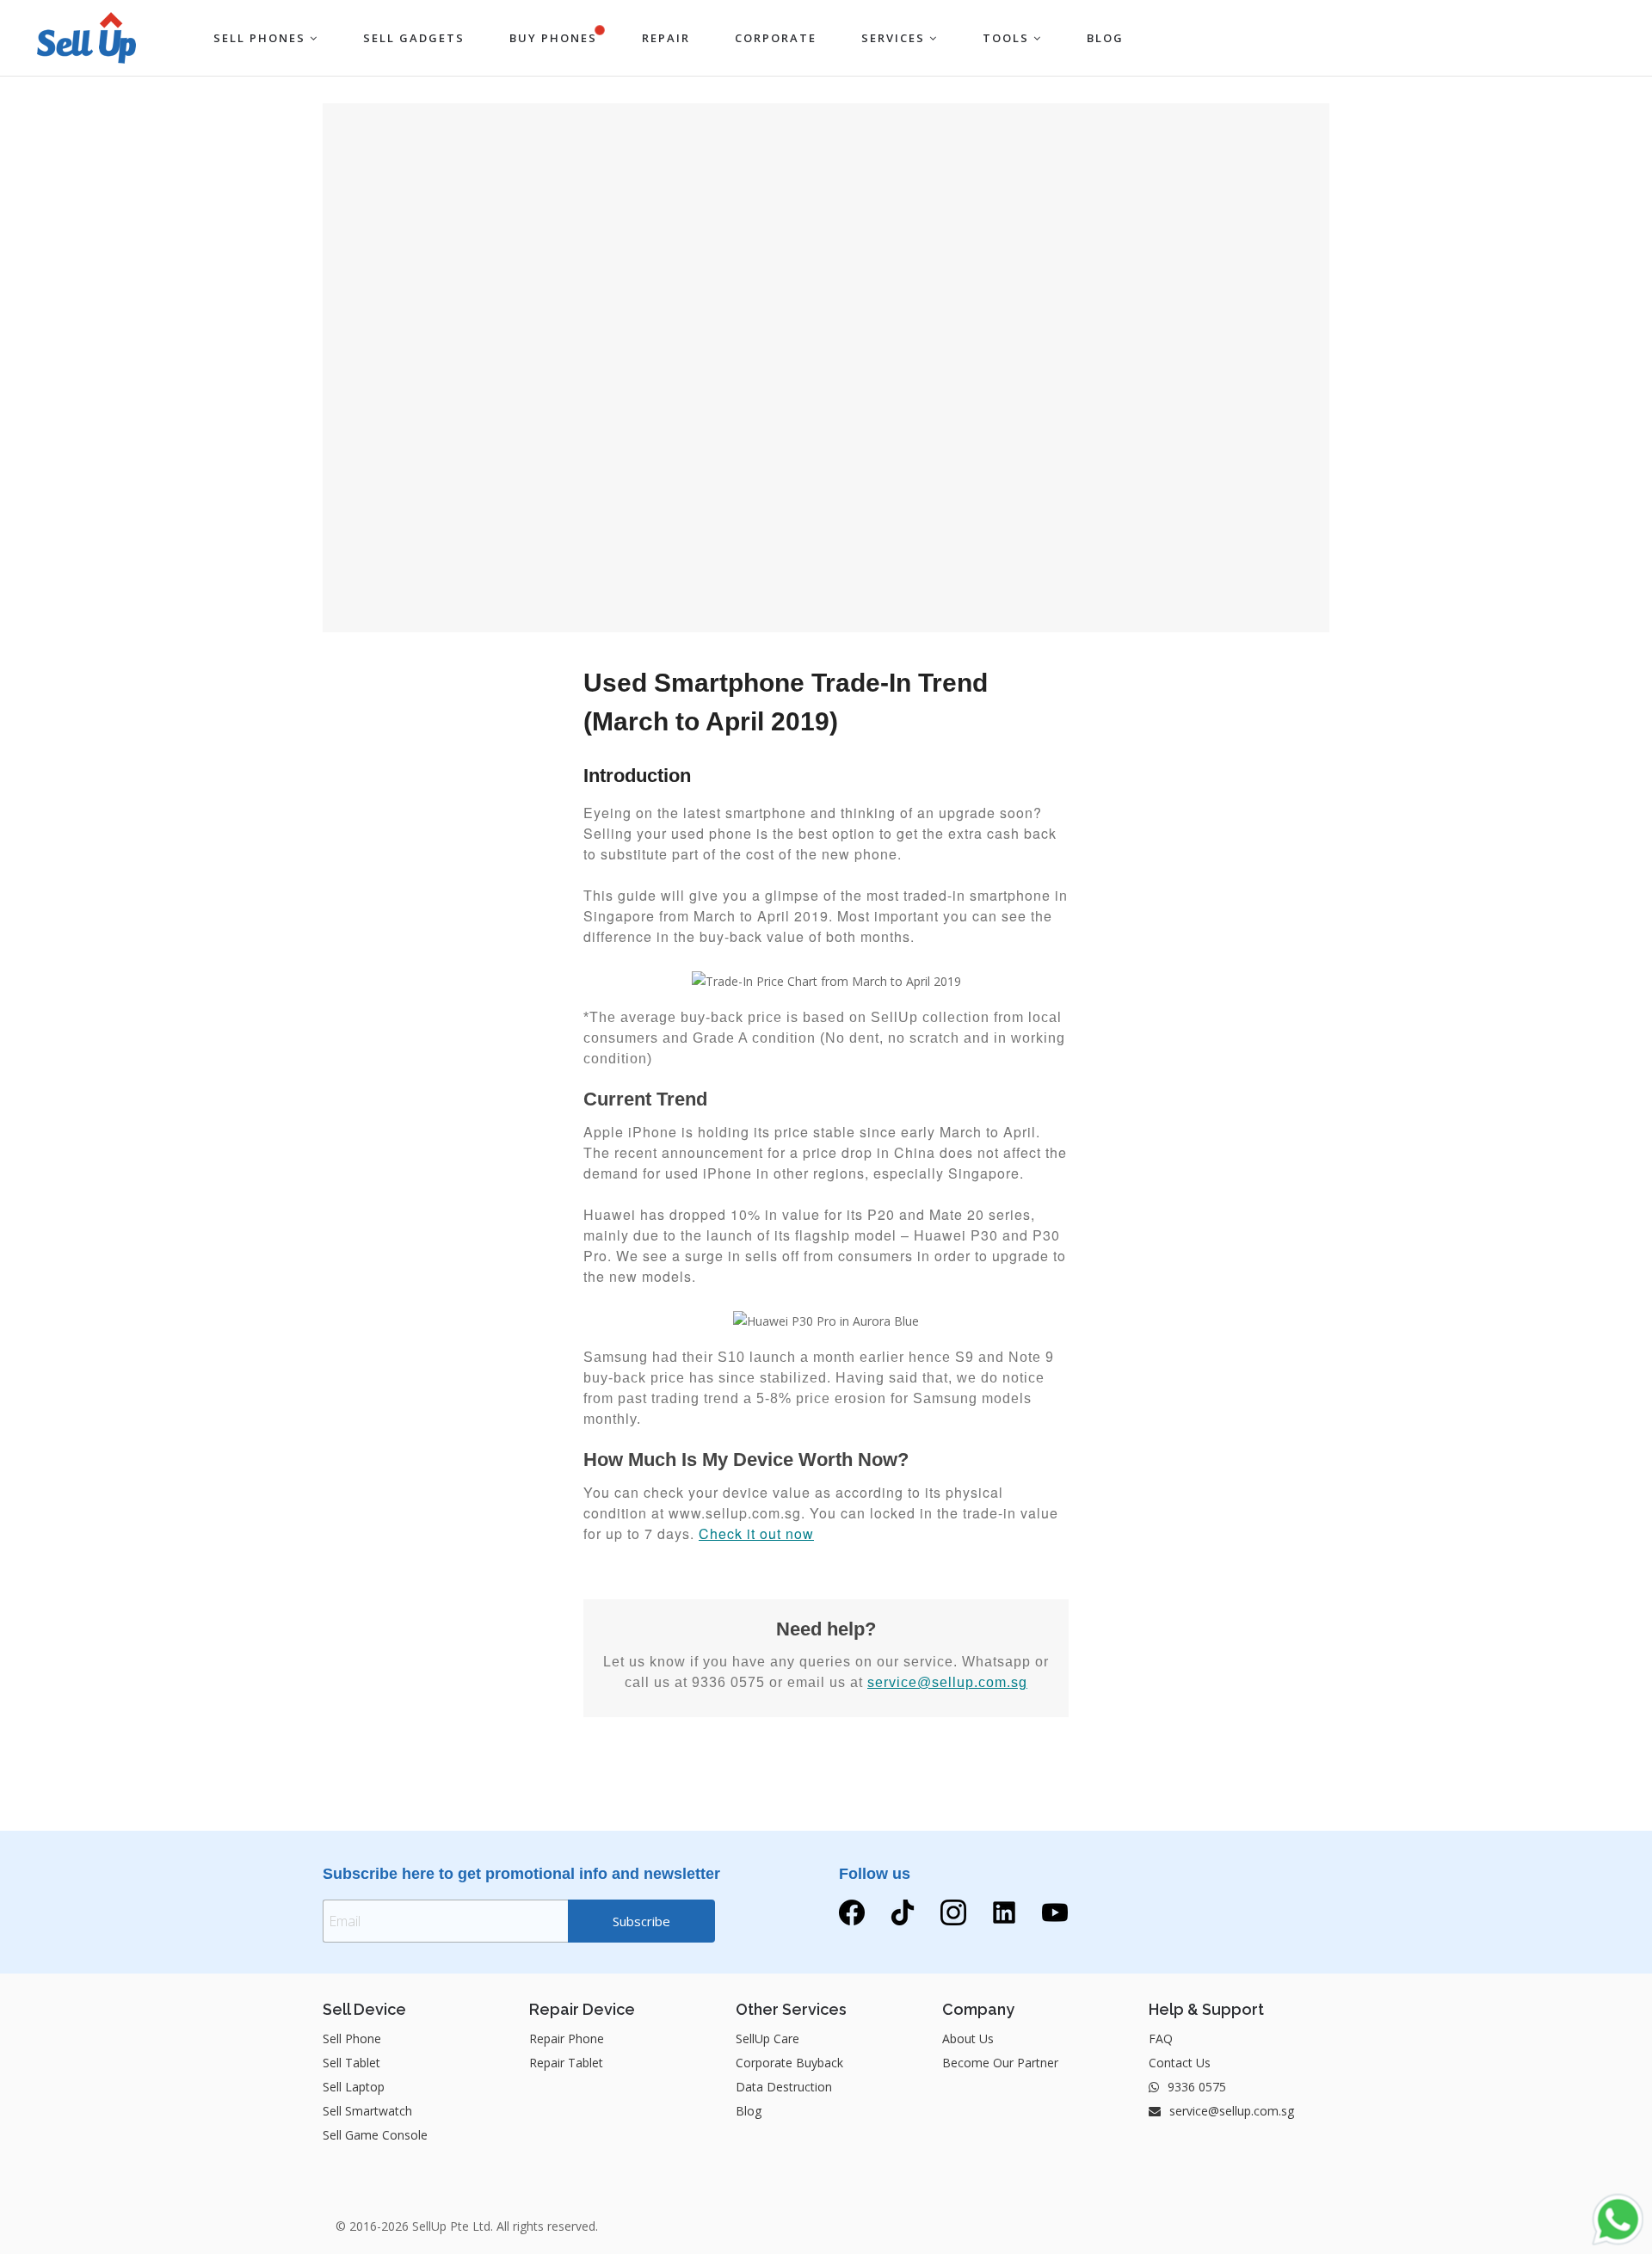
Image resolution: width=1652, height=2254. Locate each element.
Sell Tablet (351, 2063)
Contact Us (1180, 2063)
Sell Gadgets (414, 38)
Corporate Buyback (789, 2063)
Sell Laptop (354, 2087)
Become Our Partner (1000, 2063)
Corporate (776, 38)
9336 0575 (1195, 2087)
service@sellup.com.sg (947, 1682)
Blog (749, 2111)
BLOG (1105, 38)
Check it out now (756, 1533)
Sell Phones (262, 38)
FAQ (1161, 2038)
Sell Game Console (375, 2135)
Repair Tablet (566, 2063)
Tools (1008, 38)
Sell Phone (352, 2038)
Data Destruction (784, 2087)
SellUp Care (767, 2038)
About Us (968, 2038)
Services (895, 38)
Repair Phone (567, 2038)
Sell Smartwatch (367, 2111)
